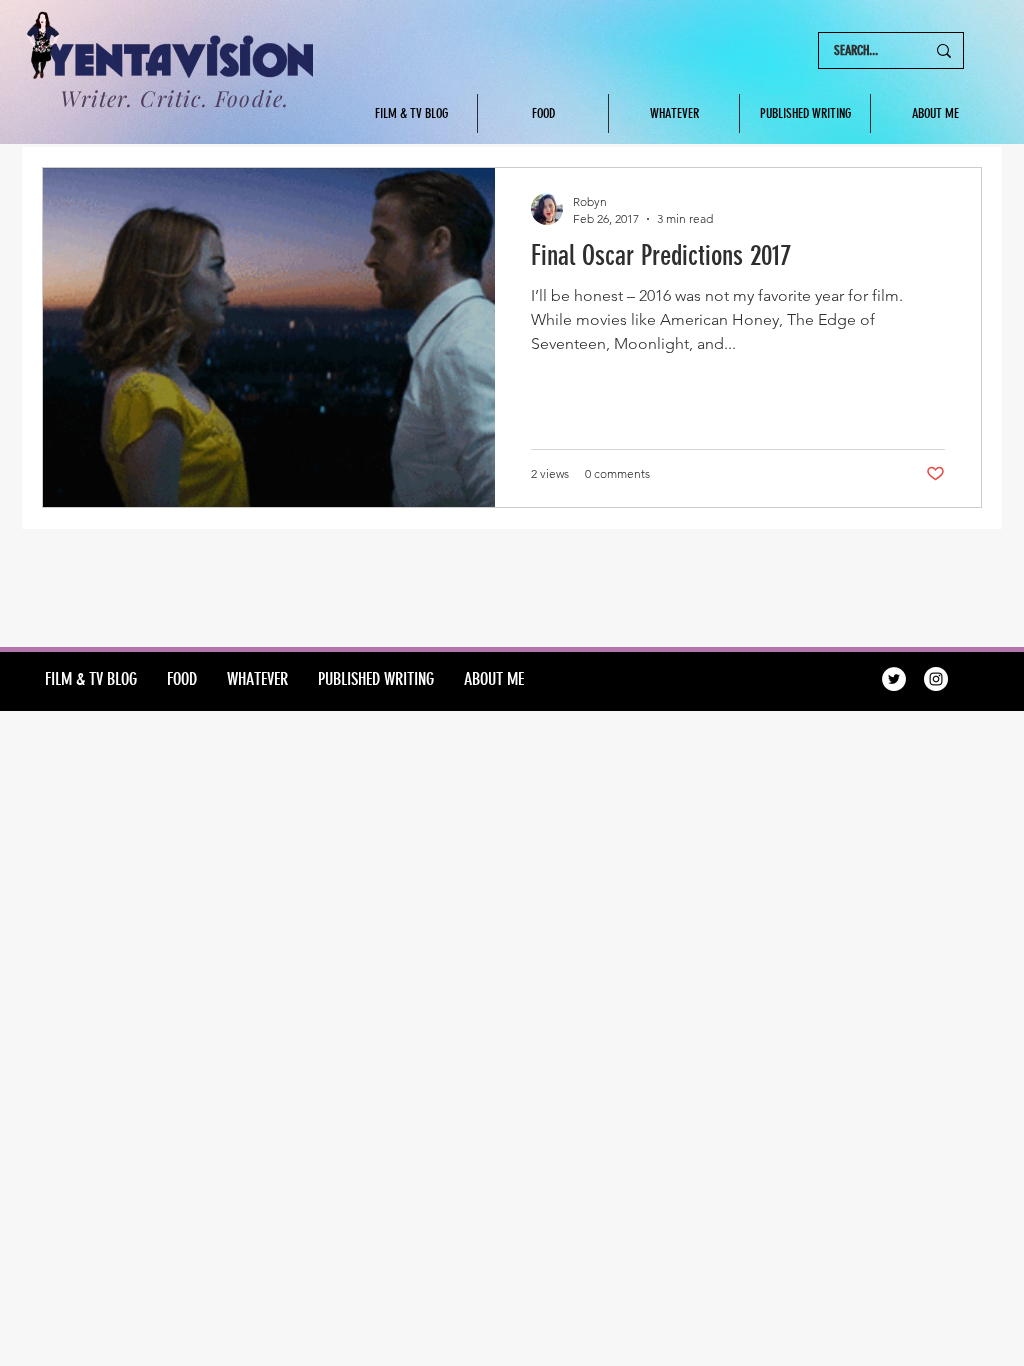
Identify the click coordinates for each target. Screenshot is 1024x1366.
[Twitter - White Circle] (894, 679)
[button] (805, 113)
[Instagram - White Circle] (936, 679)
